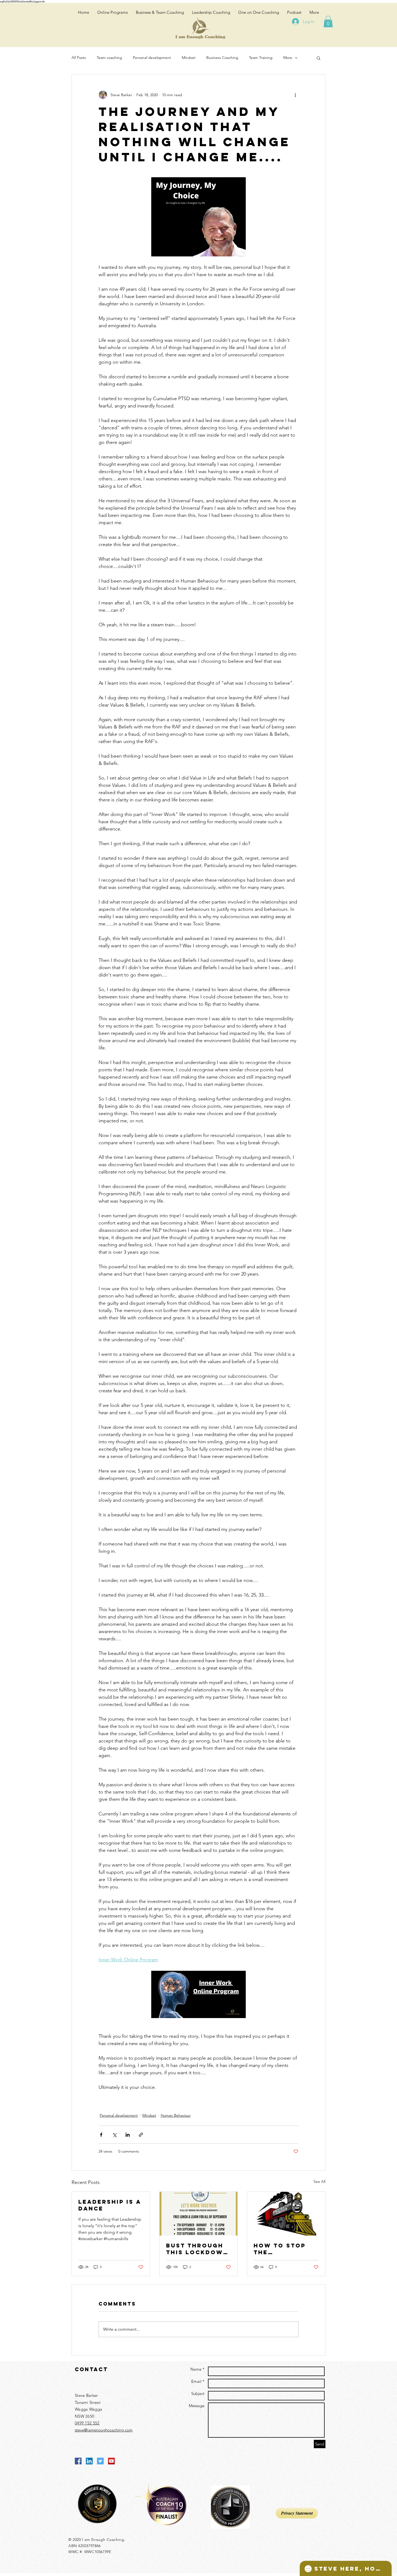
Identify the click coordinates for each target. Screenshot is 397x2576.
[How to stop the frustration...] (286, 2214)
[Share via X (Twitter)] (114, 2135)
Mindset (189, 58)
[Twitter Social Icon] (100, 2461)
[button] (328, 21)
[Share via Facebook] (101, 2135)
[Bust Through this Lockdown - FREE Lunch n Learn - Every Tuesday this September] (199, 2214)
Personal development (152, 58)
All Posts (79, 58)
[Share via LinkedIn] (128, 2135)
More (288, 58)
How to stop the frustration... (284, 2249)
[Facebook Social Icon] (78, 2461)
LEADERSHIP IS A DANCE (110, 2205)
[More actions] (295, 95)
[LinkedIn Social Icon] (89, 2461)
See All (319, 2182)
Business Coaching (222, 58)
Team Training (261, 58)
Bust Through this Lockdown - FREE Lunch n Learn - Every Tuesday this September (197, 2249)
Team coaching (109, 58)
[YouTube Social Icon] (111, 2461)
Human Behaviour (176, 2115)
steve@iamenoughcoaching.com (104, 2430)
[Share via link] (141, 2135)
